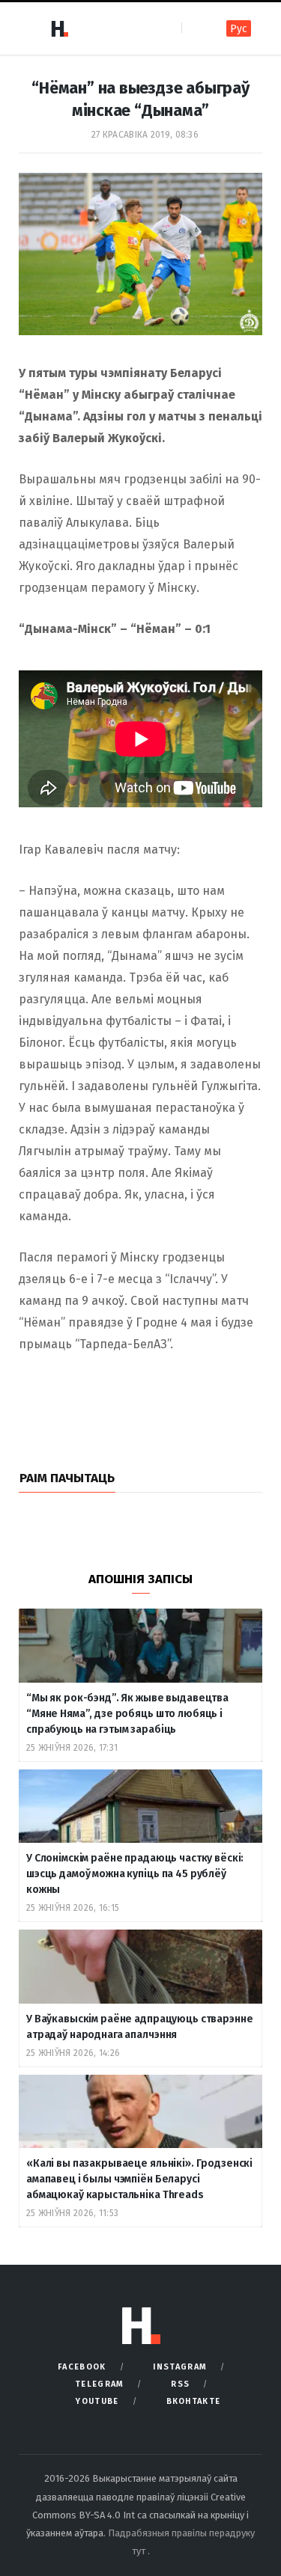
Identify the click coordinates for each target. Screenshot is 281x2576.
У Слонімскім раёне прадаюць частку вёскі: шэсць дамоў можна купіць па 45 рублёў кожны (135, 1874)
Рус (239, 29)
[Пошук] (194, 28)
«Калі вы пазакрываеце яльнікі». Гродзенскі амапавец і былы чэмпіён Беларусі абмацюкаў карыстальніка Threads (139, 2179)
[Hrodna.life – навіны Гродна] (59, 28)
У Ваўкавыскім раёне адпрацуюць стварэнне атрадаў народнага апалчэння (139, 2027)
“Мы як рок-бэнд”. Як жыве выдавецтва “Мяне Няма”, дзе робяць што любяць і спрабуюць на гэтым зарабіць (127, 1714)
